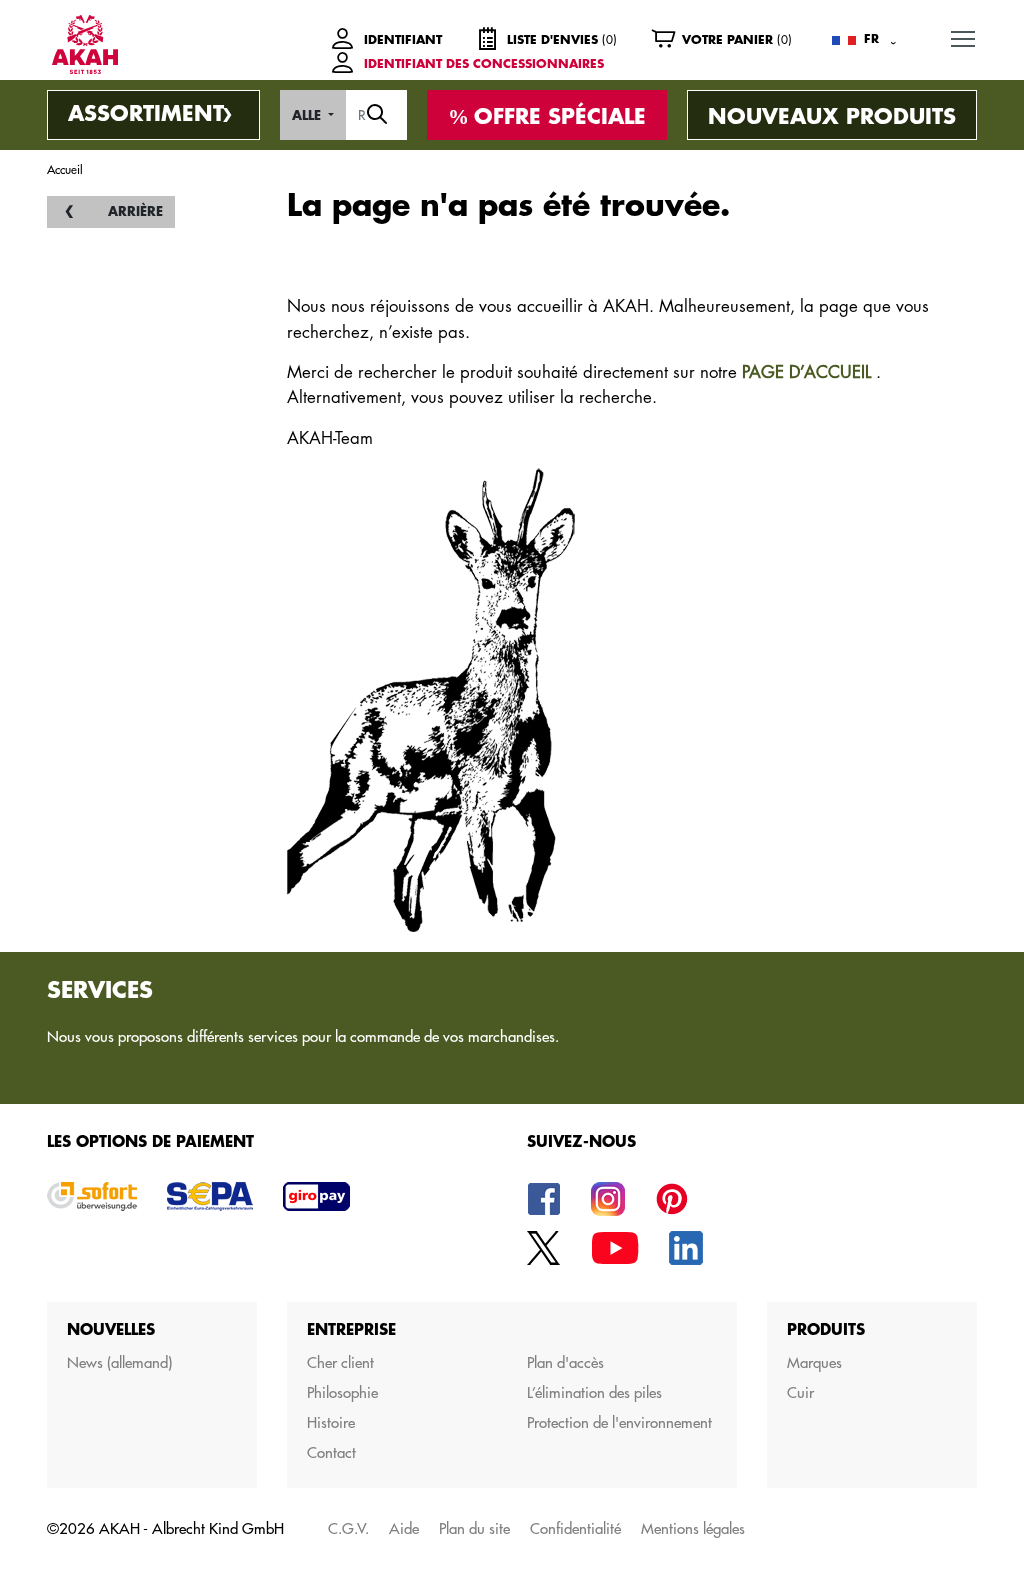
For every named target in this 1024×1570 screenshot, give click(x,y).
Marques (814, 1362)
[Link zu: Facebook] (544, 1197)
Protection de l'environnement (619, 1422)
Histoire (331, 1422)
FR (871, 39)
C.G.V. (348, 1528)
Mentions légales (693, 1528)
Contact (331, 1452)
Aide (404, 1528)
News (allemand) (119, 1362)
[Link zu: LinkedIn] (686, 1246)
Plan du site (474, 1528)
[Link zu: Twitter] (544, 1246)
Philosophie (342, 1392)
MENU (963, 38)
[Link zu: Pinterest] (672, 1197)
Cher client (340, 1362)
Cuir (800, 1392)
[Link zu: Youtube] (615, 1246)
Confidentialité (575, 1528)
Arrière (135, 211)
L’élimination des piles (594, 1392)
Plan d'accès (565, 1362)
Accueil (65, 169)
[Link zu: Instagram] (608, 1197)
